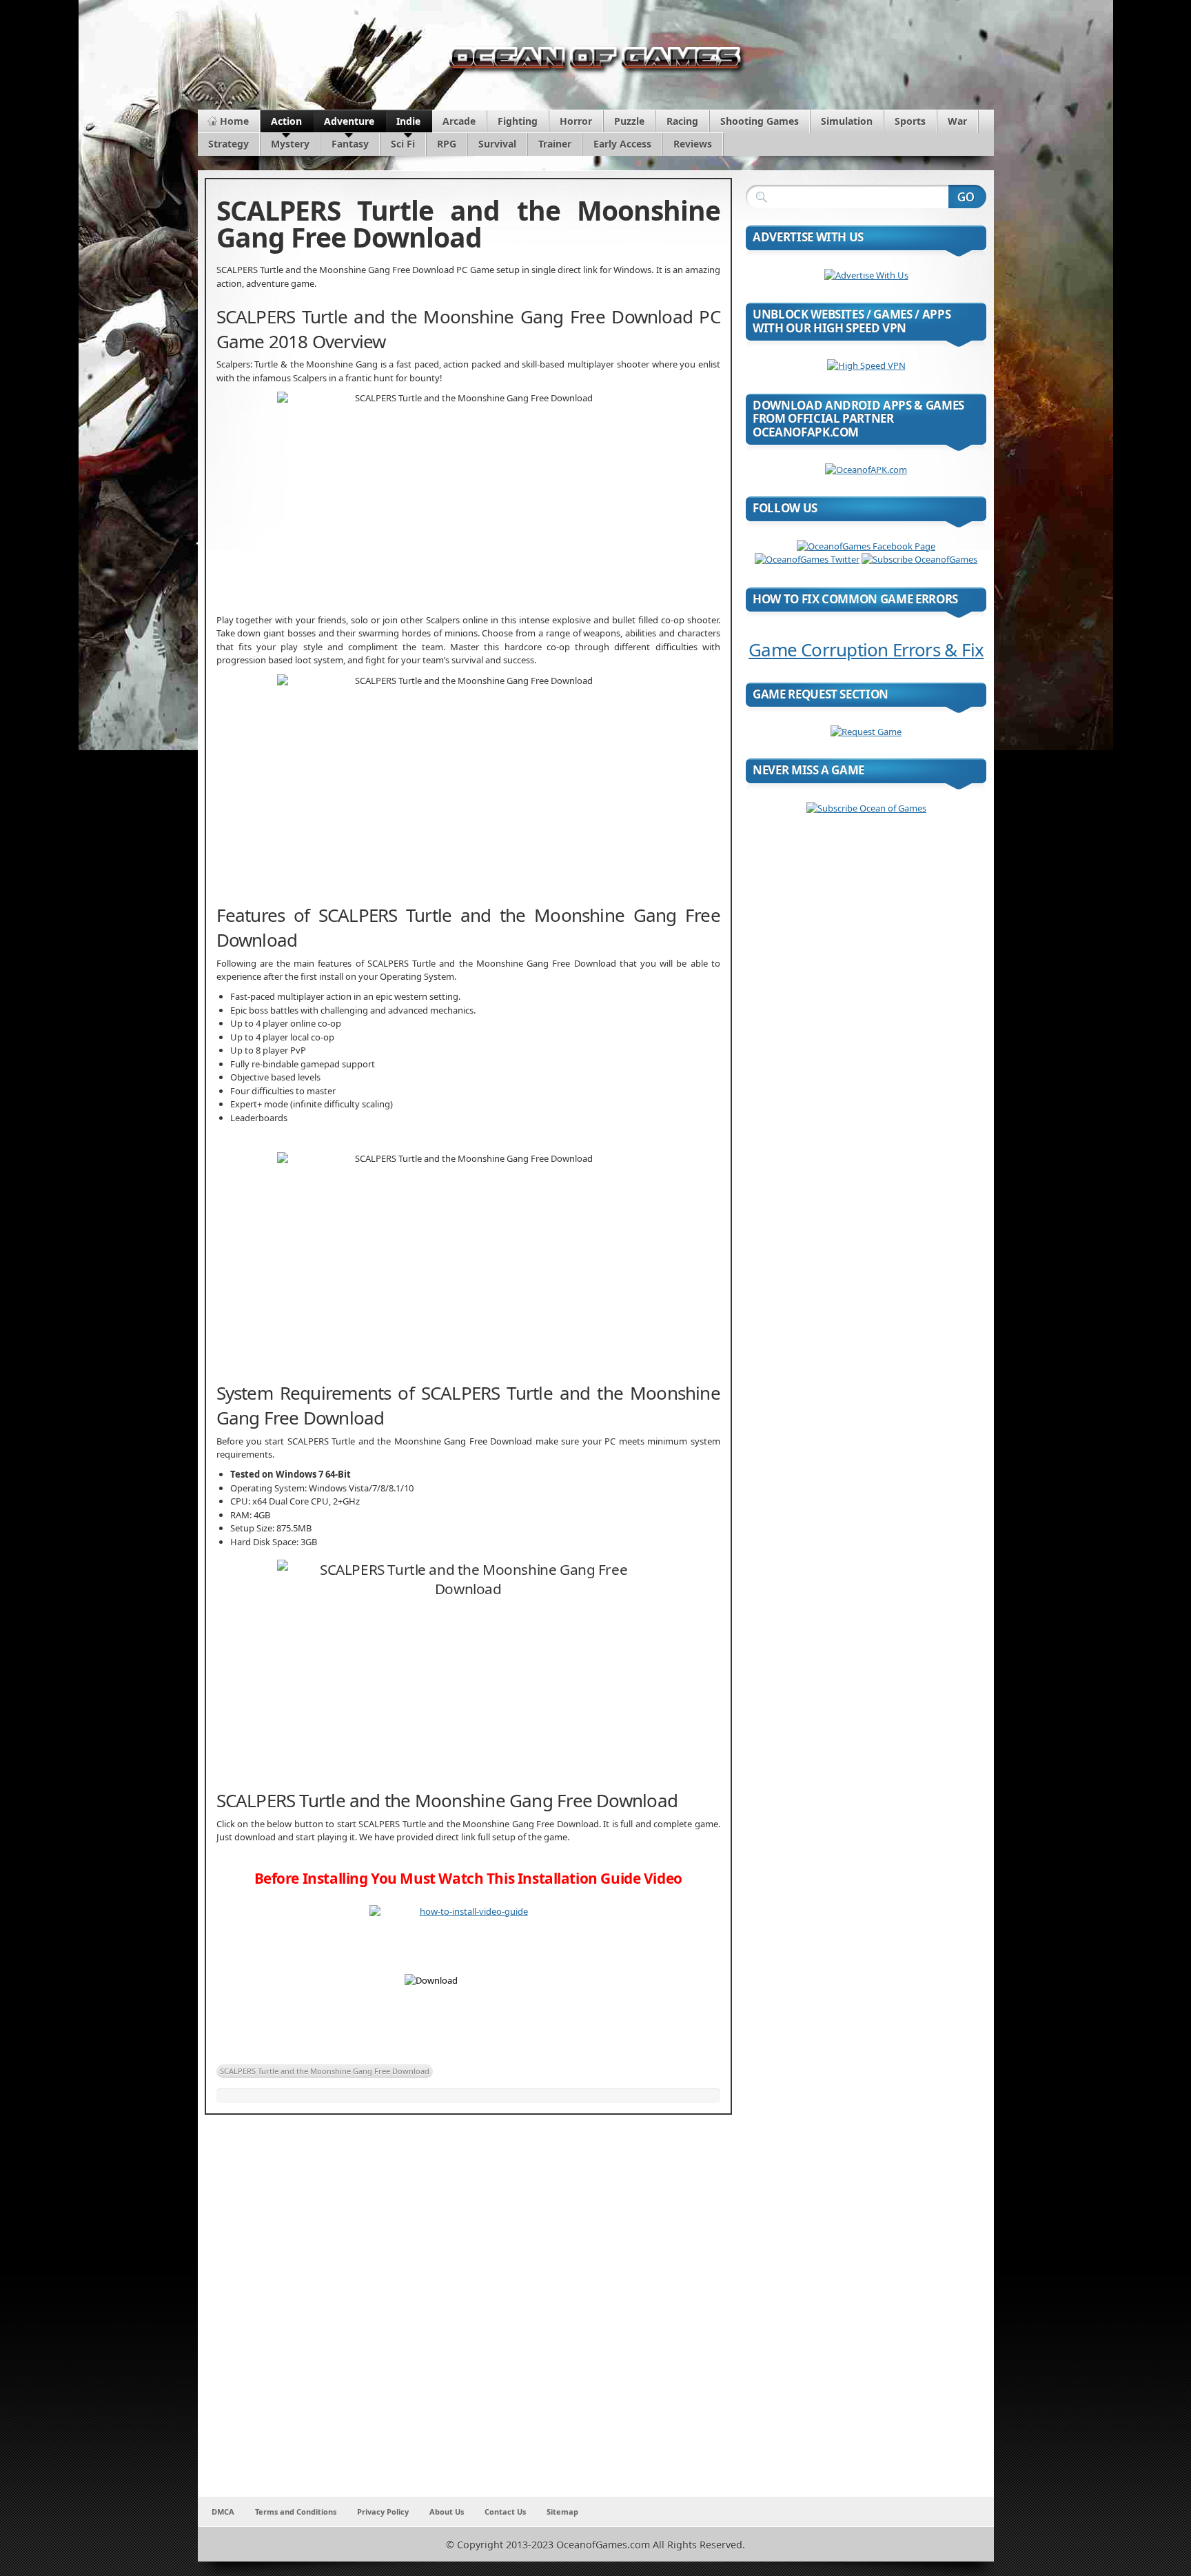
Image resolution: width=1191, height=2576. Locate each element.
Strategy (228, 144)
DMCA (223, 2512)
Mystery (290, 144)
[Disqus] (468, 2315)
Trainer (555, 144)
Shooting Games (760, 121)
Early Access (622, 144)
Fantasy (350, 144)
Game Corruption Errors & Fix (866, 650)
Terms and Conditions (296, 2512)
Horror (576, 121)
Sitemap (562, 2512)
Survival (497, 144)
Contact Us (505, 2512)
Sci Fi (403, 144)
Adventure (349, 121)
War (957, 121)
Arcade (459, 121)
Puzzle (629, 121)
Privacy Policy (383, 2512)
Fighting (518, 121)
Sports (910, 121)
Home (234, 121)
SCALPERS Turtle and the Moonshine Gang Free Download (325, 2071)
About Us (447, 2512)
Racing (682, 121)
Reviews (693, 144)
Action (286, 121)
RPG (447, 144)
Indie (408, 121)
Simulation (847, 121)
